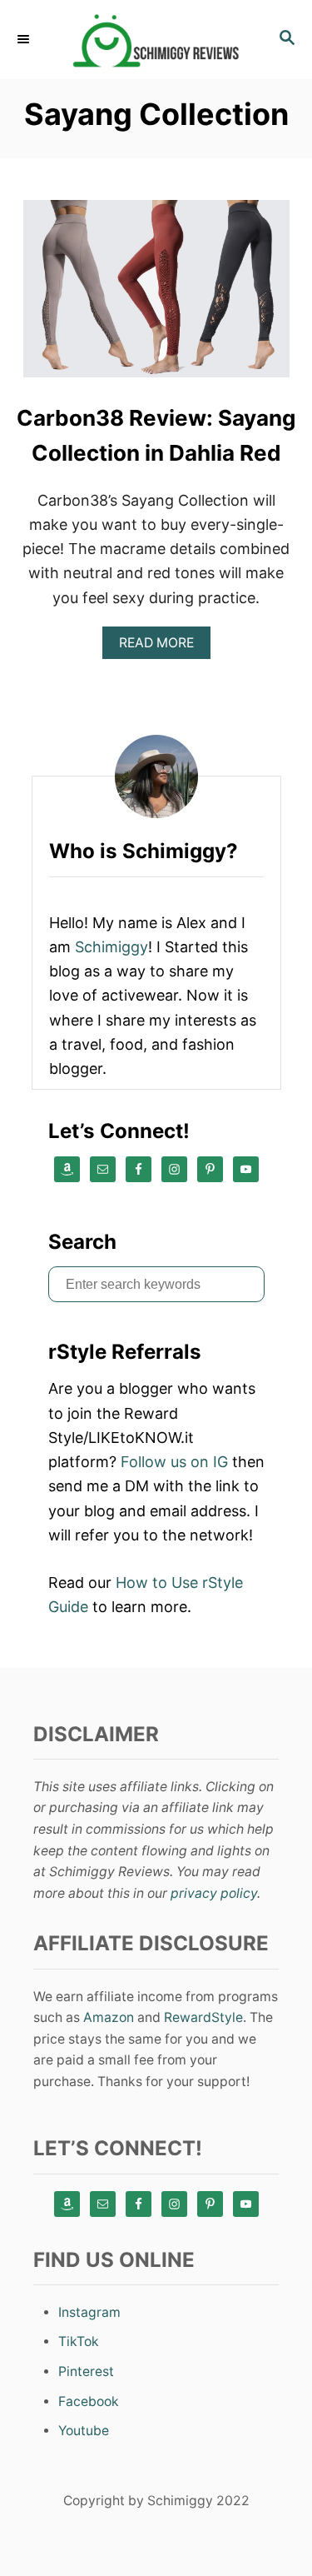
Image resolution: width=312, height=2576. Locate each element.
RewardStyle (203, 2017)
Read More (162, 647)
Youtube (84, 2431)
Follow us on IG (174, 1462)
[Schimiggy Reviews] (156, 40)
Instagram (89, 2312)
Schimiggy (111, 947)
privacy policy (214, 1893)
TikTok (79, 2341)
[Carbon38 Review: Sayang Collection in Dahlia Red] (156, 296)
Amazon (109, 2017)
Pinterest (86, 2371)
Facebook (89, 2401)
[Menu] (25, 39)
